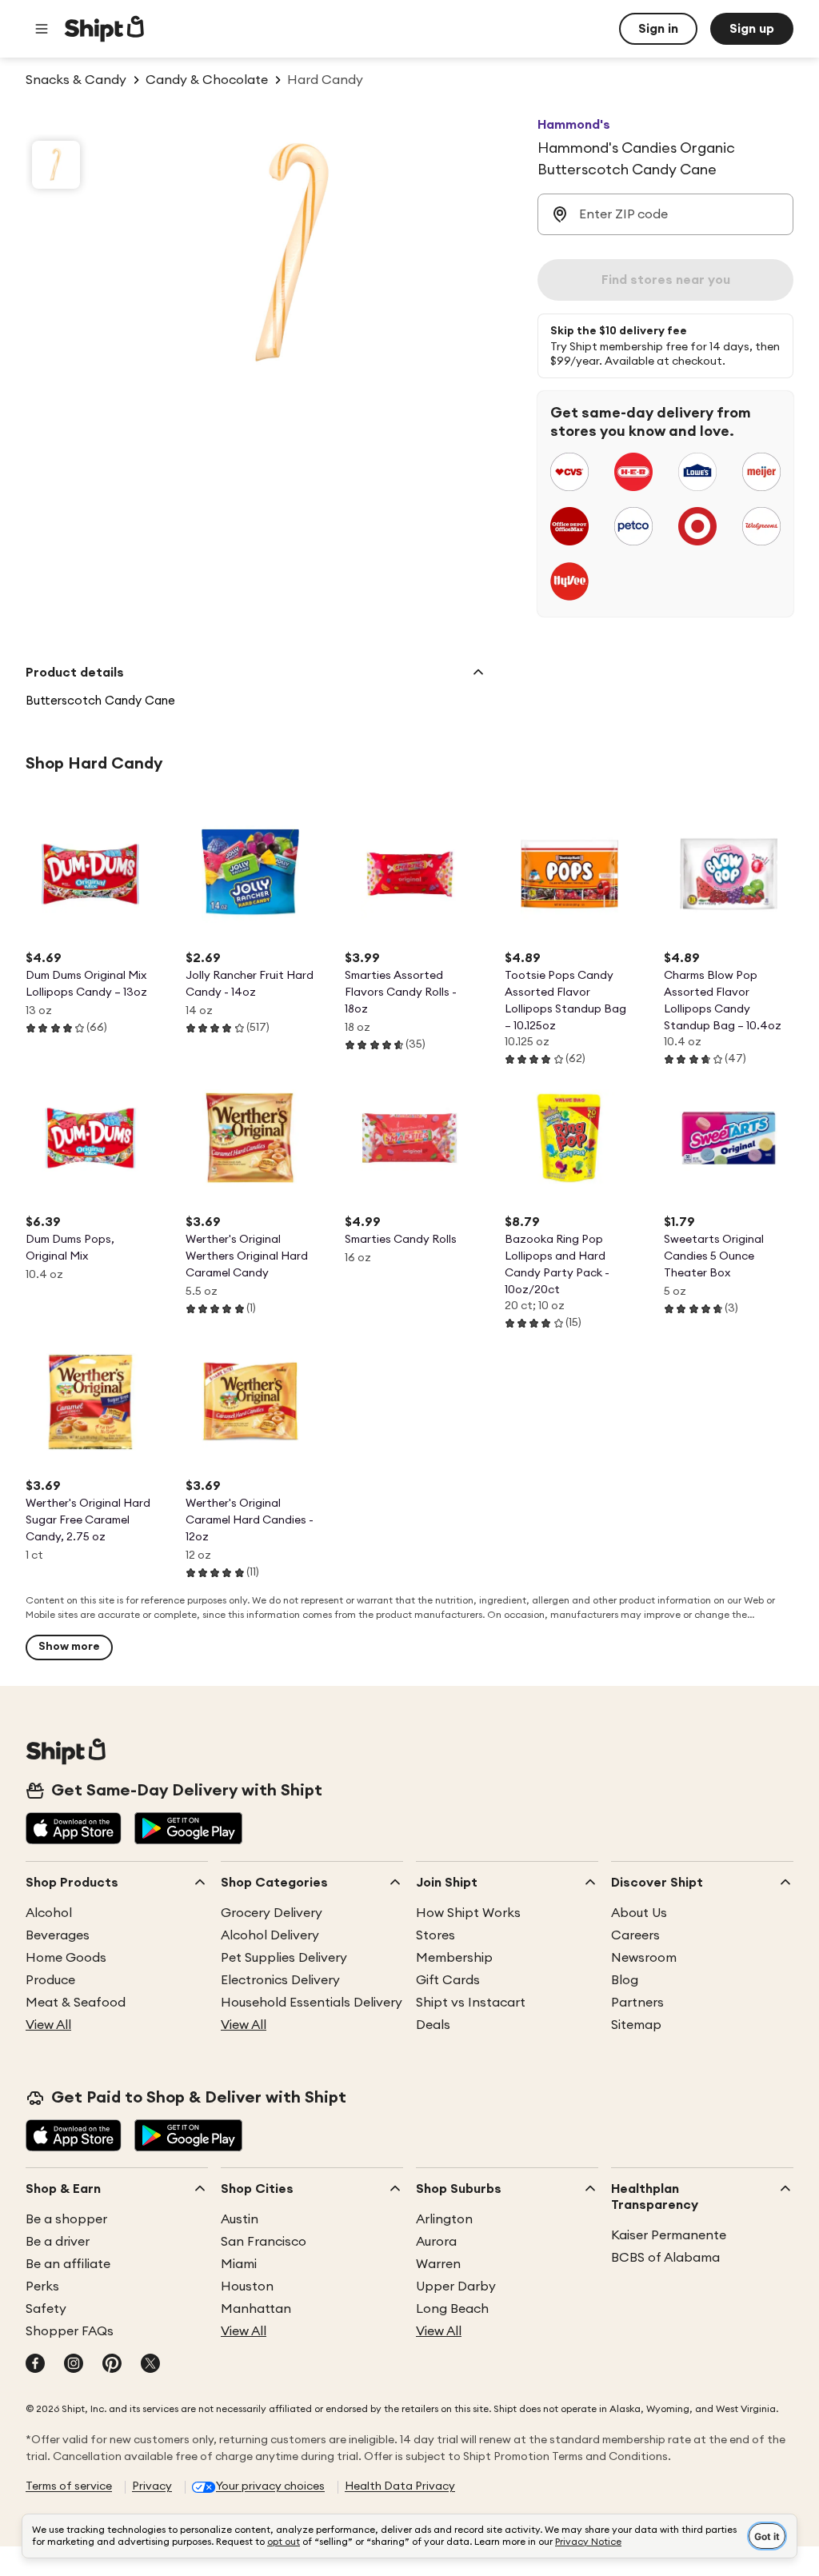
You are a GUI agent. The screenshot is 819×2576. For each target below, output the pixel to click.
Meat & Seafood (76, 2003)
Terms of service (69, 2486)
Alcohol (49, 1913)
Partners (637, 2003)
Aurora (436, 2242)
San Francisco (264, 2242)
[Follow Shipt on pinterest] (112, 2365)
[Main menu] (42, 29)
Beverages (58, 1935)
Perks (42, 2286)
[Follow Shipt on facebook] (35, 2365)
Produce (50, 1980)
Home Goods (66, 1958)
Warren (438, 2264)
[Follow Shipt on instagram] (74, 2365)
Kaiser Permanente (669, 2235)
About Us (639, 1913)
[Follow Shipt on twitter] (150, 2365)
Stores (435, 1935)
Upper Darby (456, 2286)
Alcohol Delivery (270, 1935)
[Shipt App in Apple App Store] (74, 1830)
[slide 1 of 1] (56, 165)
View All (48, 2025)
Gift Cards (448, 1980)
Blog (625, 1980)
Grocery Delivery (272, 1913)
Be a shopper (66, 2219)
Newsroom (644, 1958)
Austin (240, 2219)
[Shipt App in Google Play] (188, 1830)
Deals (433, 2025)
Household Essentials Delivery (312, 2003)
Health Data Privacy (400, 2486)
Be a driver (58, 2242)
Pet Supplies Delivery (284, 1958)
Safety (46, 2309)
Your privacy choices (270, 2486)
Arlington (444, 2219)
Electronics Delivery (280, 1980)
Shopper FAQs (70, 2331)
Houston (247, 2286)
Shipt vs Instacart (471, 2003)
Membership (454, 1958)
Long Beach (452, 2309)
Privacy (152, 2486)
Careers (635, 1935)
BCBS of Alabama (665, 2258)
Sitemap (636, 2025)
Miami (239, 2264)
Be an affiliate (68, 2264)
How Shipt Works (468, 1913)
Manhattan (256, 2309)
